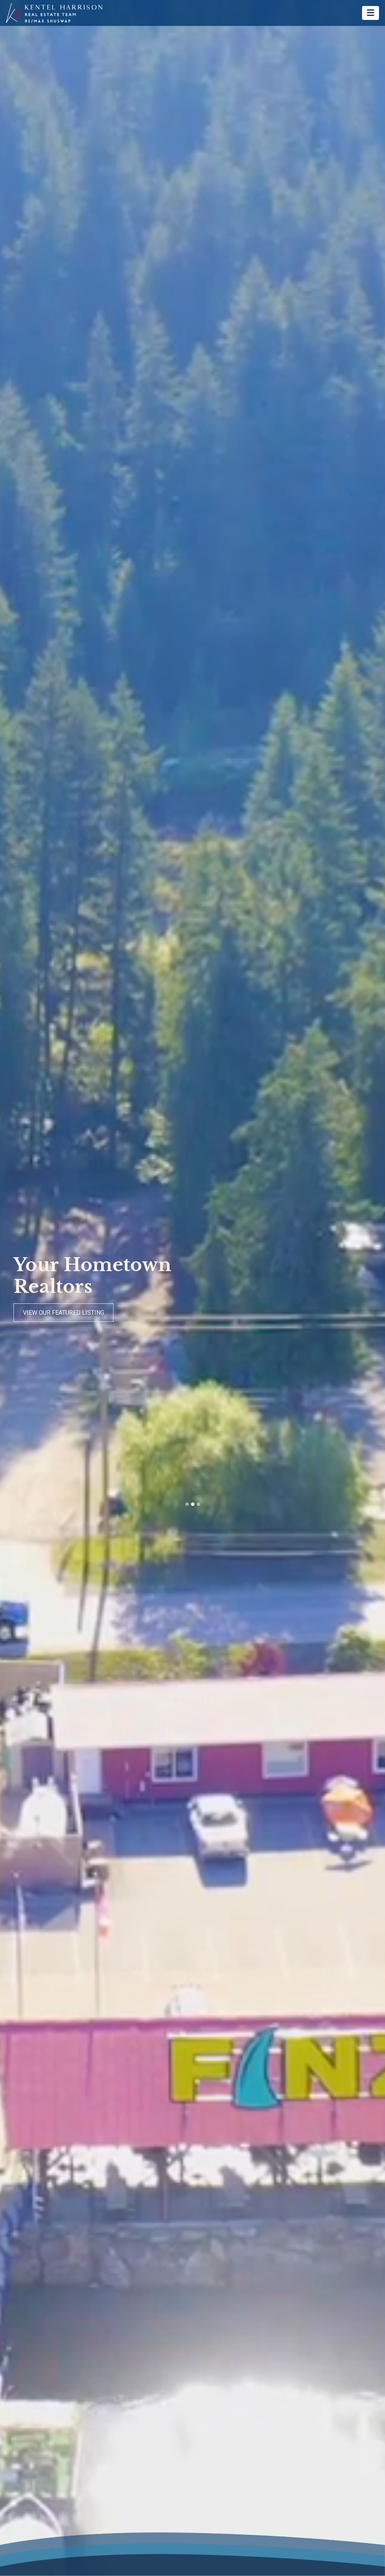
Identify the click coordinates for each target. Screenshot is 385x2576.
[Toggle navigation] (371, 13)
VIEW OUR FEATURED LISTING (64, 1313)
